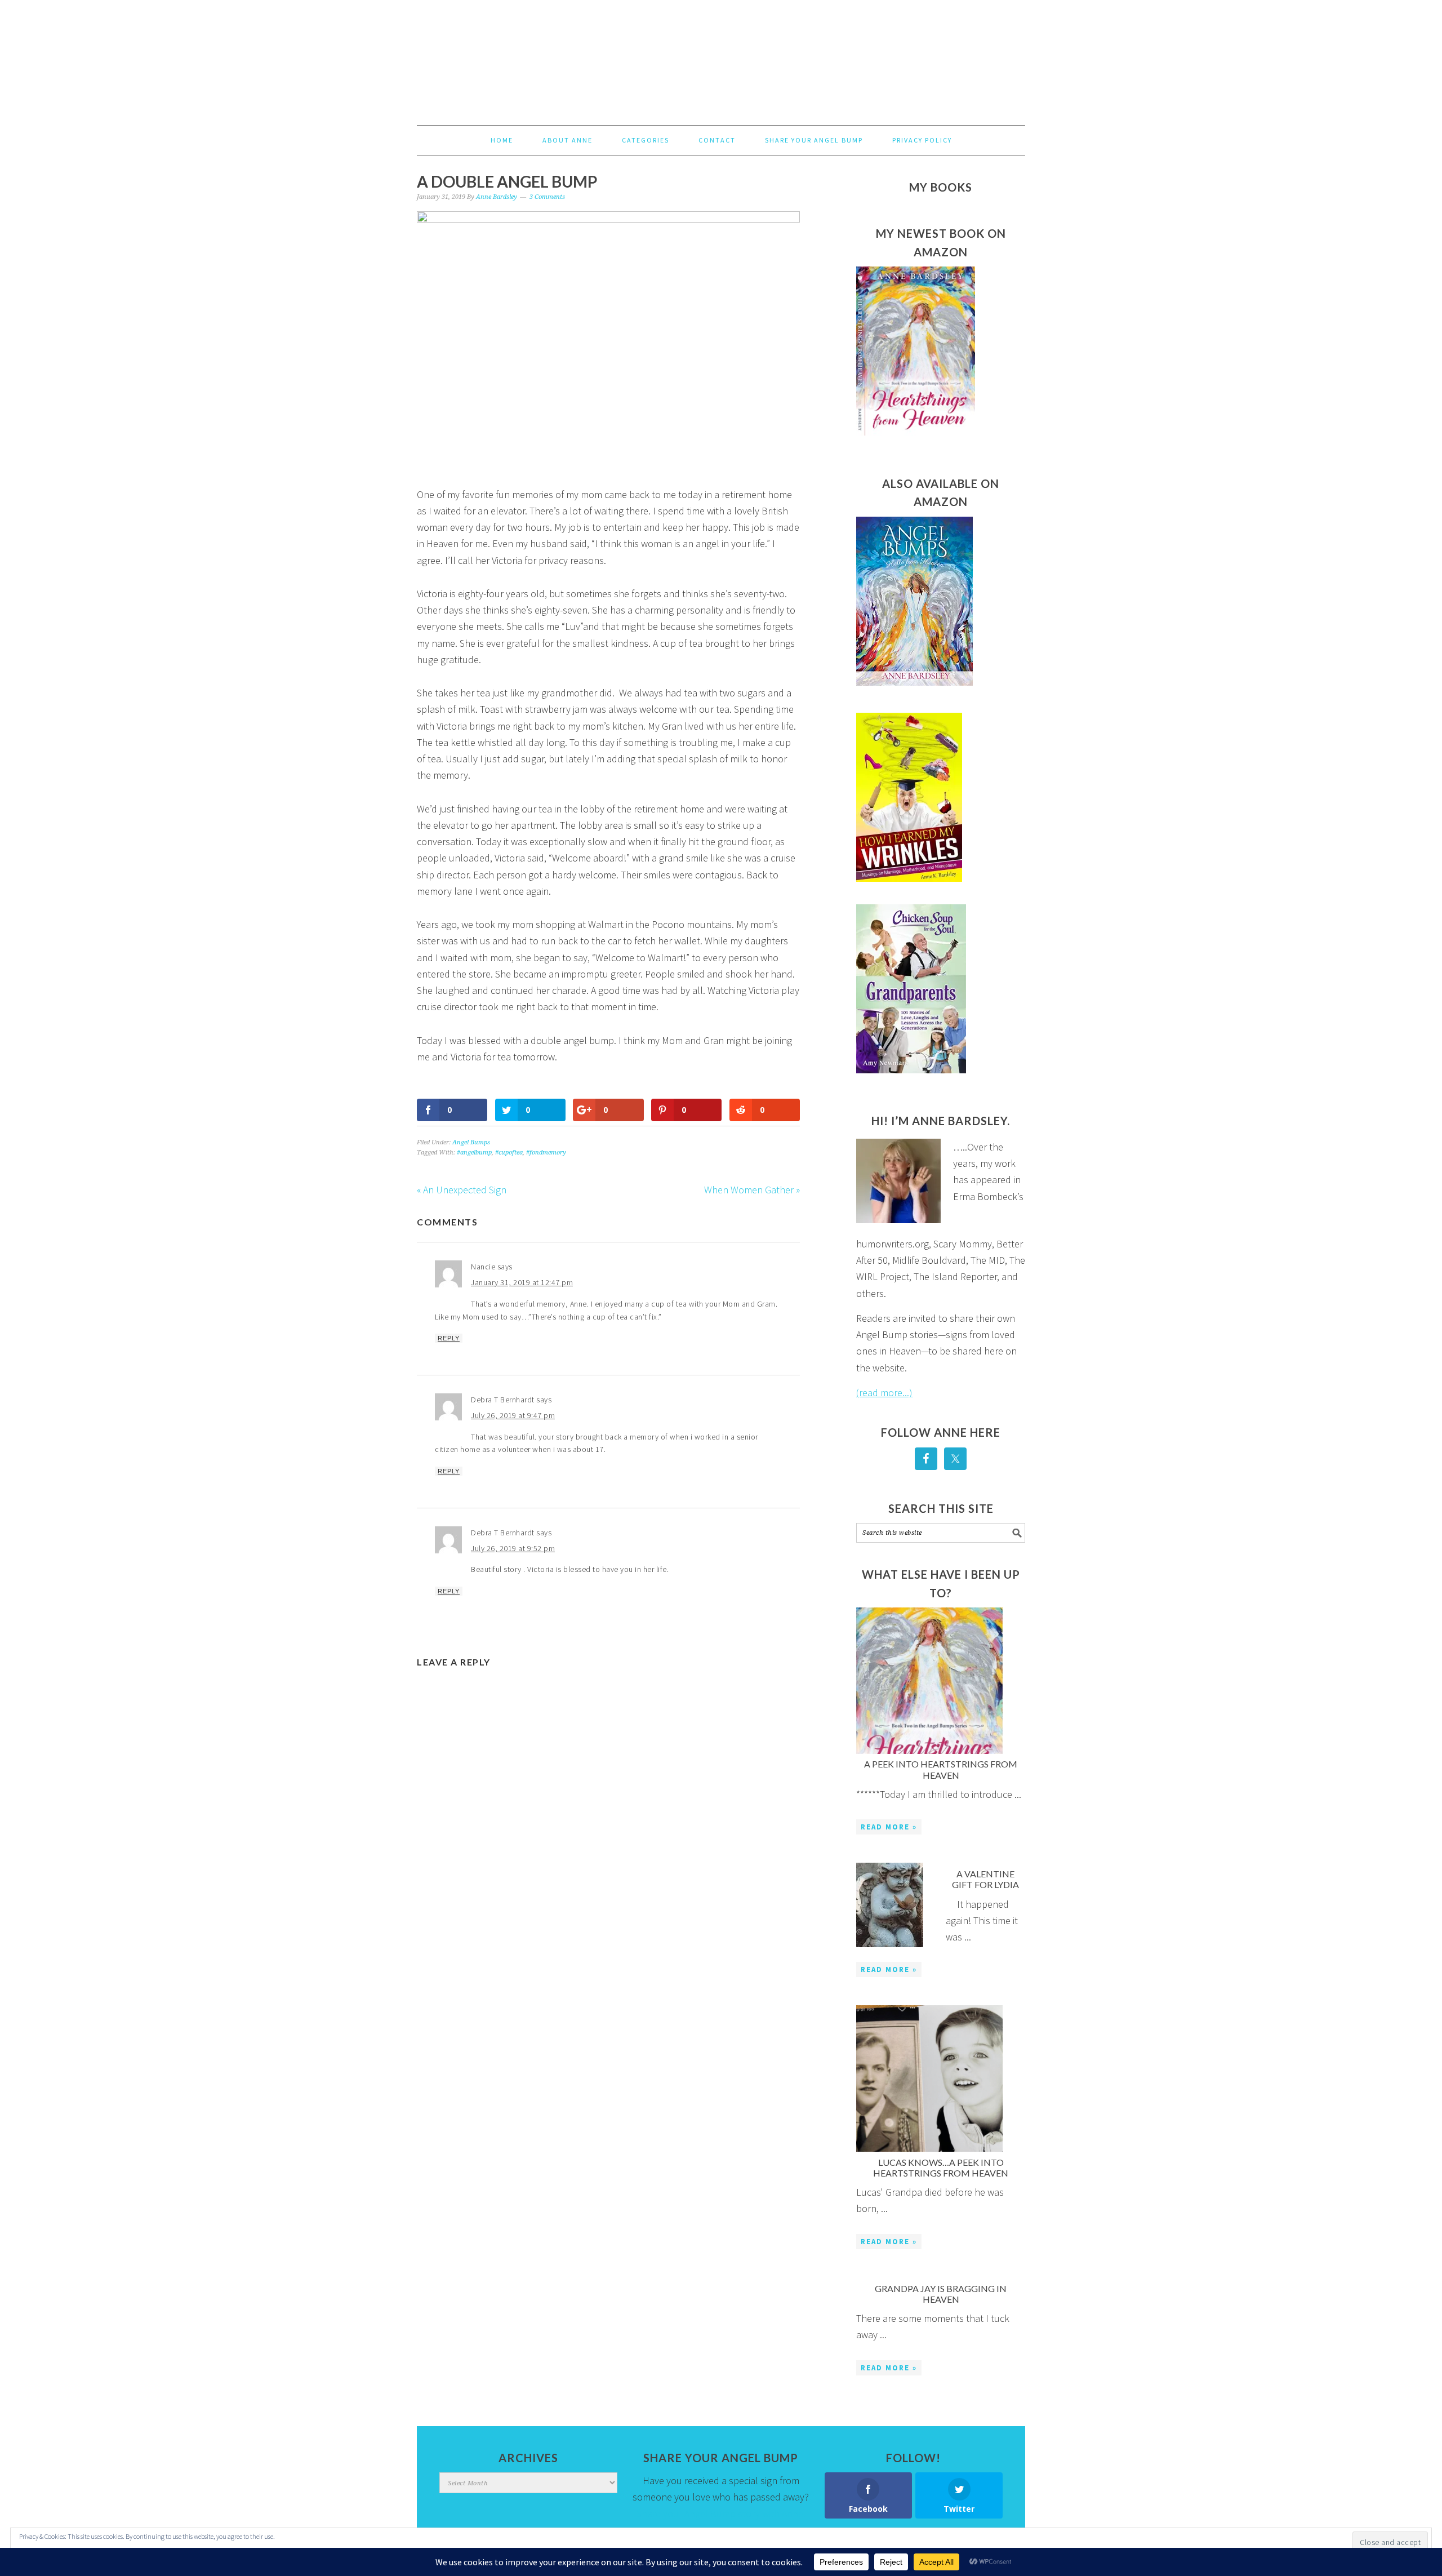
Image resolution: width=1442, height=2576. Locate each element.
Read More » (889, 1827)
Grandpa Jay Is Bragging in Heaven (941, 2294)
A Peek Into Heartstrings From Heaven (941, 1769)
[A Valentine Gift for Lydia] (890, 1907)
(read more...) (884, 1393)
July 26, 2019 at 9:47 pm (513, 1415)
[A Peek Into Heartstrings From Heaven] (929, 1683)
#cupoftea (509, 1152)
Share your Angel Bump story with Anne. (721, 2514)
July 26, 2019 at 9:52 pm (513, 1548)
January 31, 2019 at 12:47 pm (522, 1282)
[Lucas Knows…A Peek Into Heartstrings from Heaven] (929, 2081)
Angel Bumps (471, 1142)
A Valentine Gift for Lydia (985, 1879)
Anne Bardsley (721, 57)
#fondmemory (546, 1152)
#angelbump (474, 1152)
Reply (449, 1338)
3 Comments (547, 197)
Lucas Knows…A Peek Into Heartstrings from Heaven (941, 2168)
